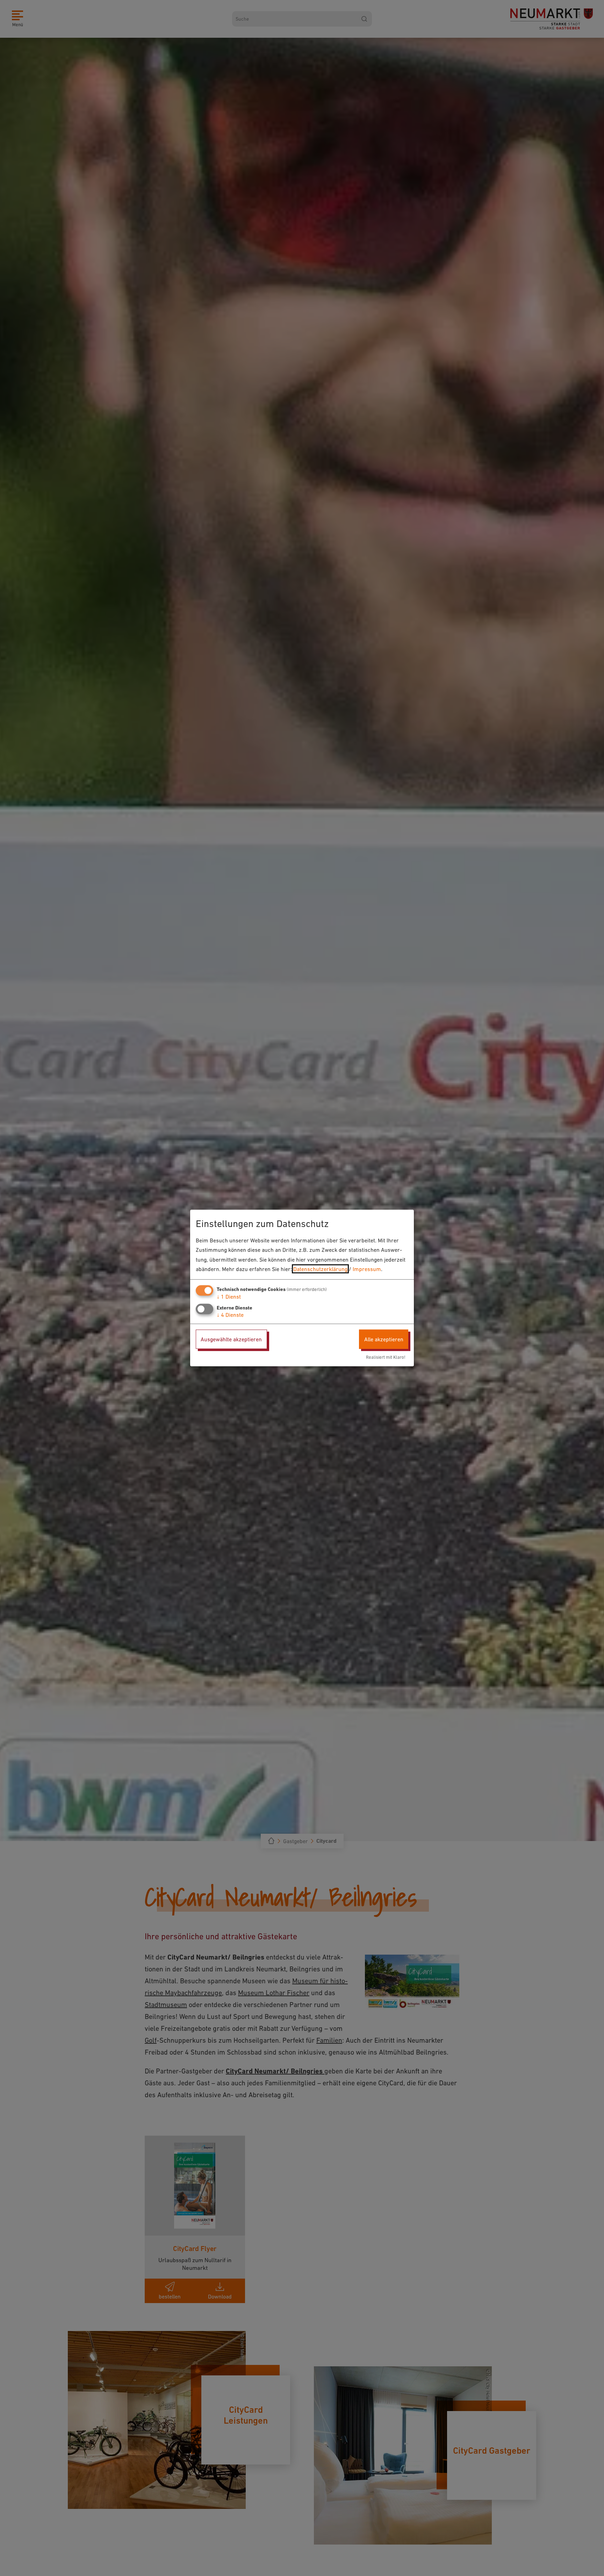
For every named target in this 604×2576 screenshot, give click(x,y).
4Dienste (230, 1315)
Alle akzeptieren (384, 1339)
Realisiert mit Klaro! (386, 1357)
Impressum (367, 1269)
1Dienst (229, 1297)
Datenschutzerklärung (320, 1269)
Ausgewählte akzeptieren (231, 1339)
